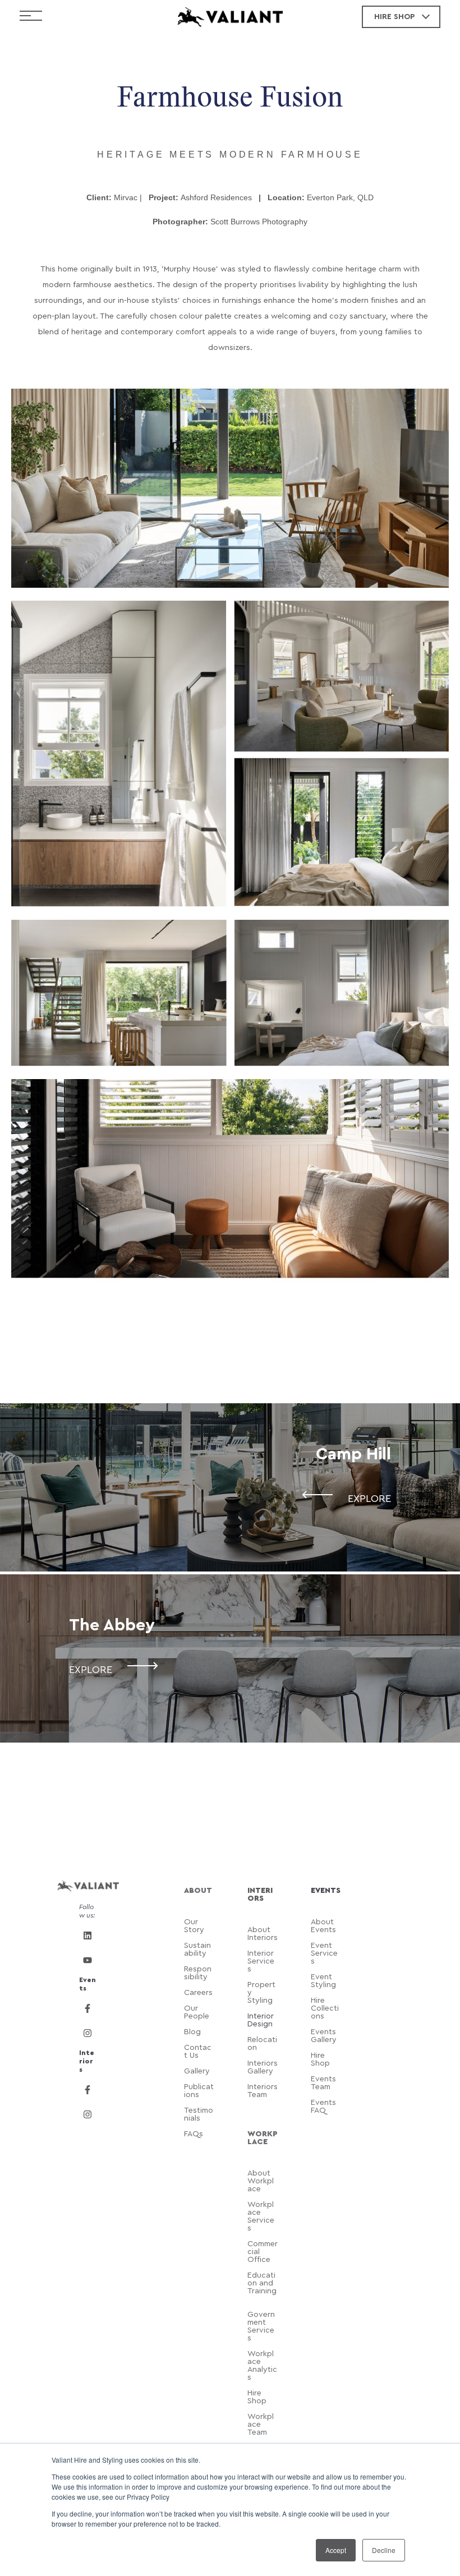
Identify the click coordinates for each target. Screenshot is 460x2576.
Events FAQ (323, 2107)
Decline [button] (384, 2550)
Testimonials (199, 2114)
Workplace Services (261, 2216)
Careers (198, 1993)
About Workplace (261, 2181)
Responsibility (198, 1973)
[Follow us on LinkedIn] (88, 1936)
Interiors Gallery (263, 2067)
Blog (194, 2032)
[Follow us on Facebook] (88, 2008)
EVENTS (326, 1891)
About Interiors (263, 1934)
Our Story (194, 1926)
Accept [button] (336, 2550)
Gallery (197, 2071)
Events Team (323, 2083)
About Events (323, 1926)
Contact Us (198, 2052)
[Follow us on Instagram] (88, 2033)
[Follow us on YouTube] (88, 1960)
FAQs (194, 2134)
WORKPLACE (263, 2138)
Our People (197, 2012)
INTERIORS (260, 1895)
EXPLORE (369, 1499)
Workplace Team (261, 2425)
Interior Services (261, 1961)
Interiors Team (263, 2091)
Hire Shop (320, 2059)
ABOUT (198, 1891)
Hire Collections (325, 2008)
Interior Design (261, 2020)
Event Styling (325, 1981)
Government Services (261, 2326)
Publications (199, 2091)
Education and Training (262, 2287)
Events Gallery (324, 2036)
